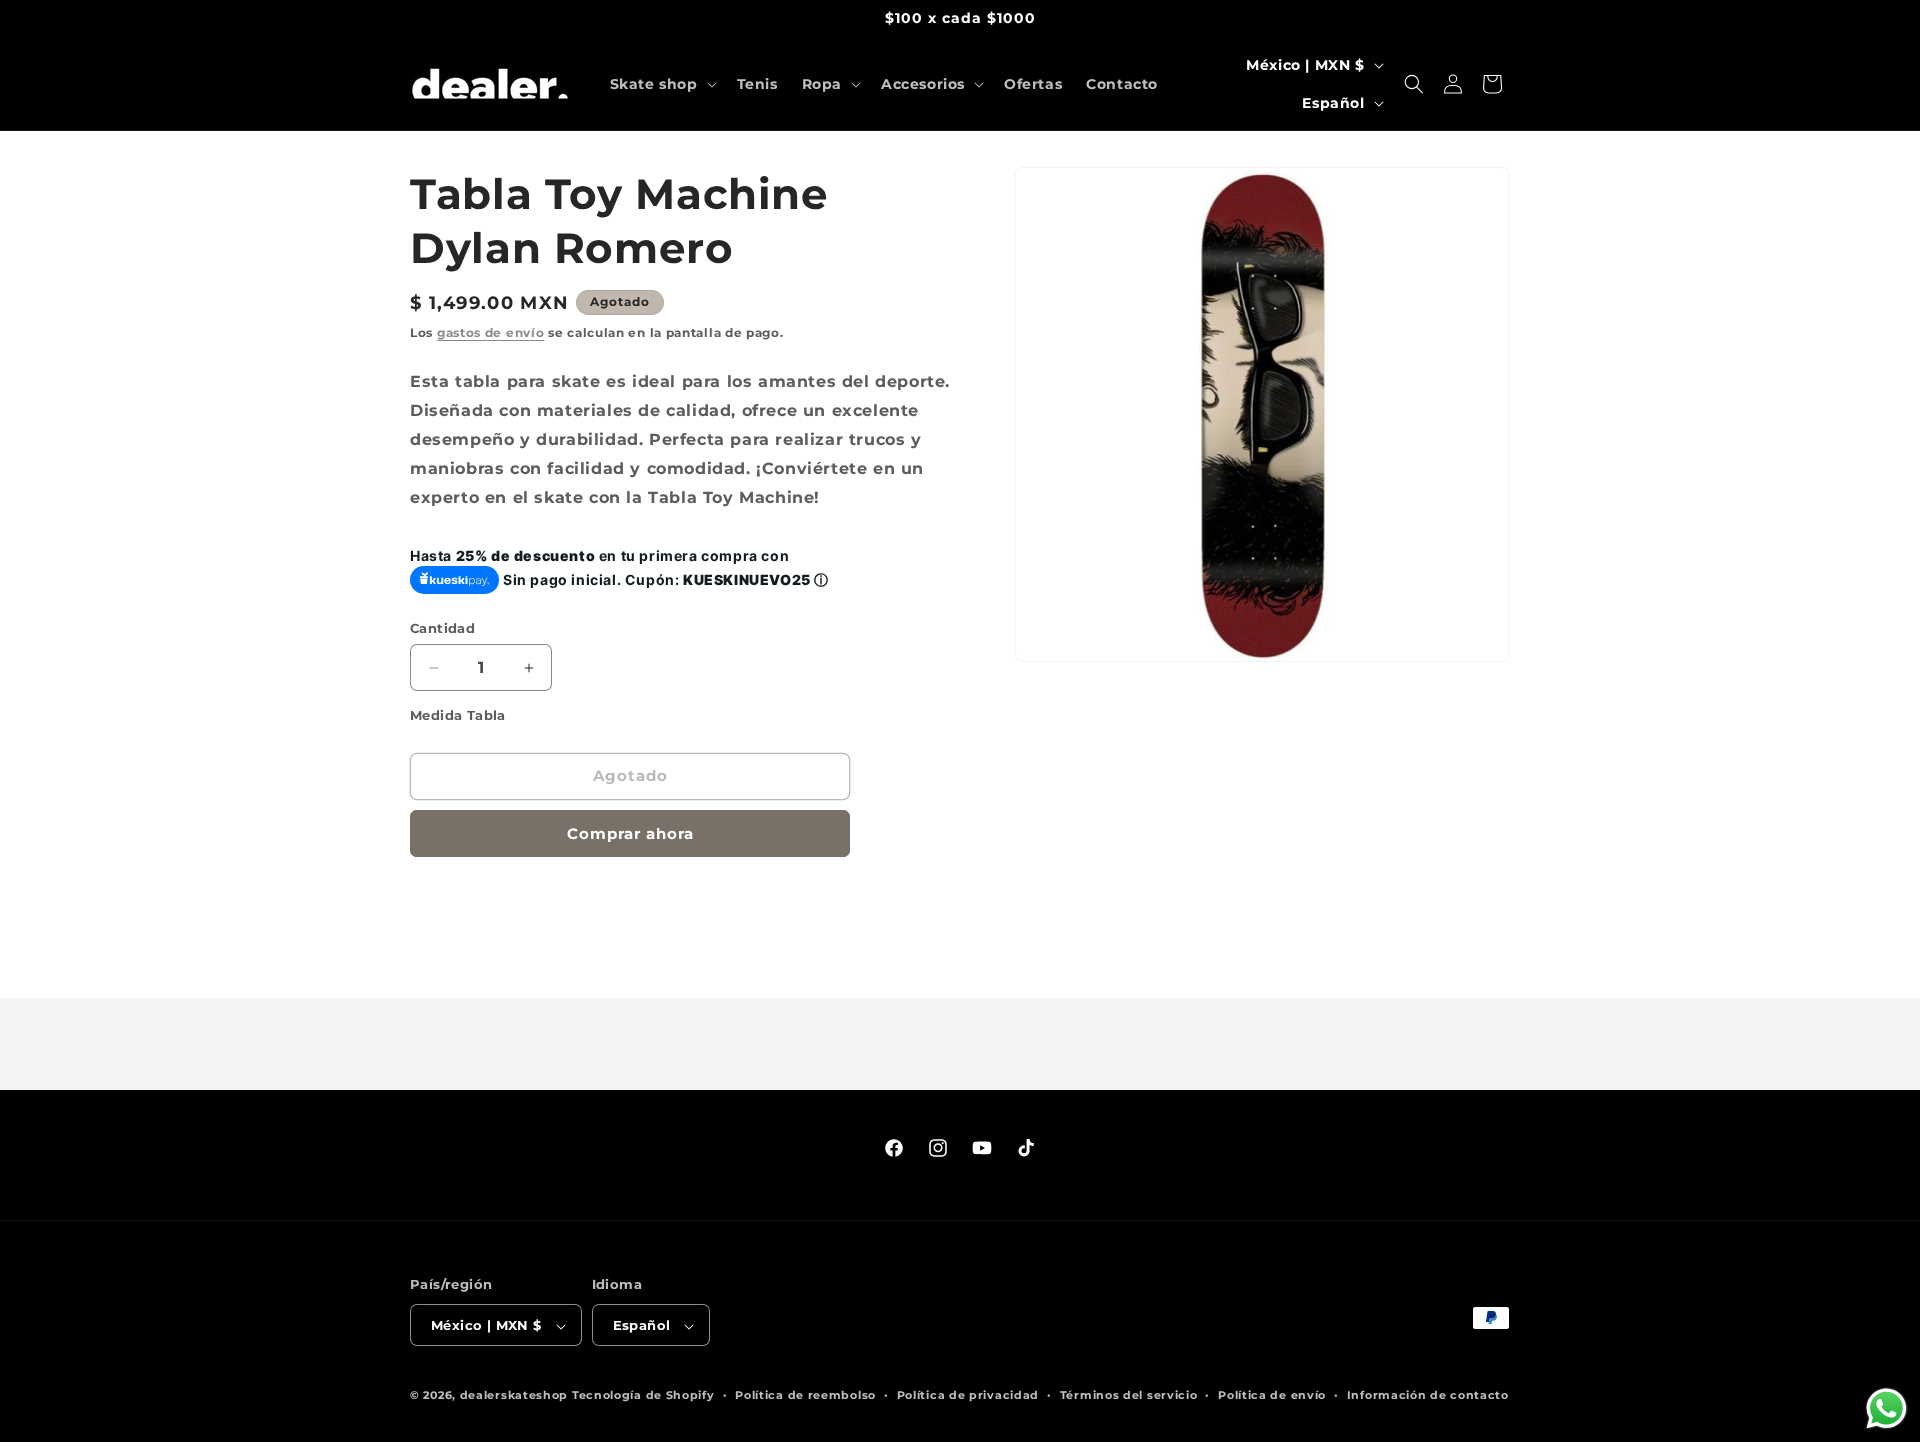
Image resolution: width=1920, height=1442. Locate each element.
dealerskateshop (514, 1396)
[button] (661, 84)
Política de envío (1272, 1395)
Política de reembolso (805, 1395)
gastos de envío (491, 332)
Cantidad (442, 628)
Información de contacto (1428, 1395)
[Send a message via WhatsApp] (1886, 1408)
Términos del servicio (1129, 1395)
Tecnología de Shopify (643, 1396)
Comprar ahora (630, 833)
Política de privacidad (968, 1395)
